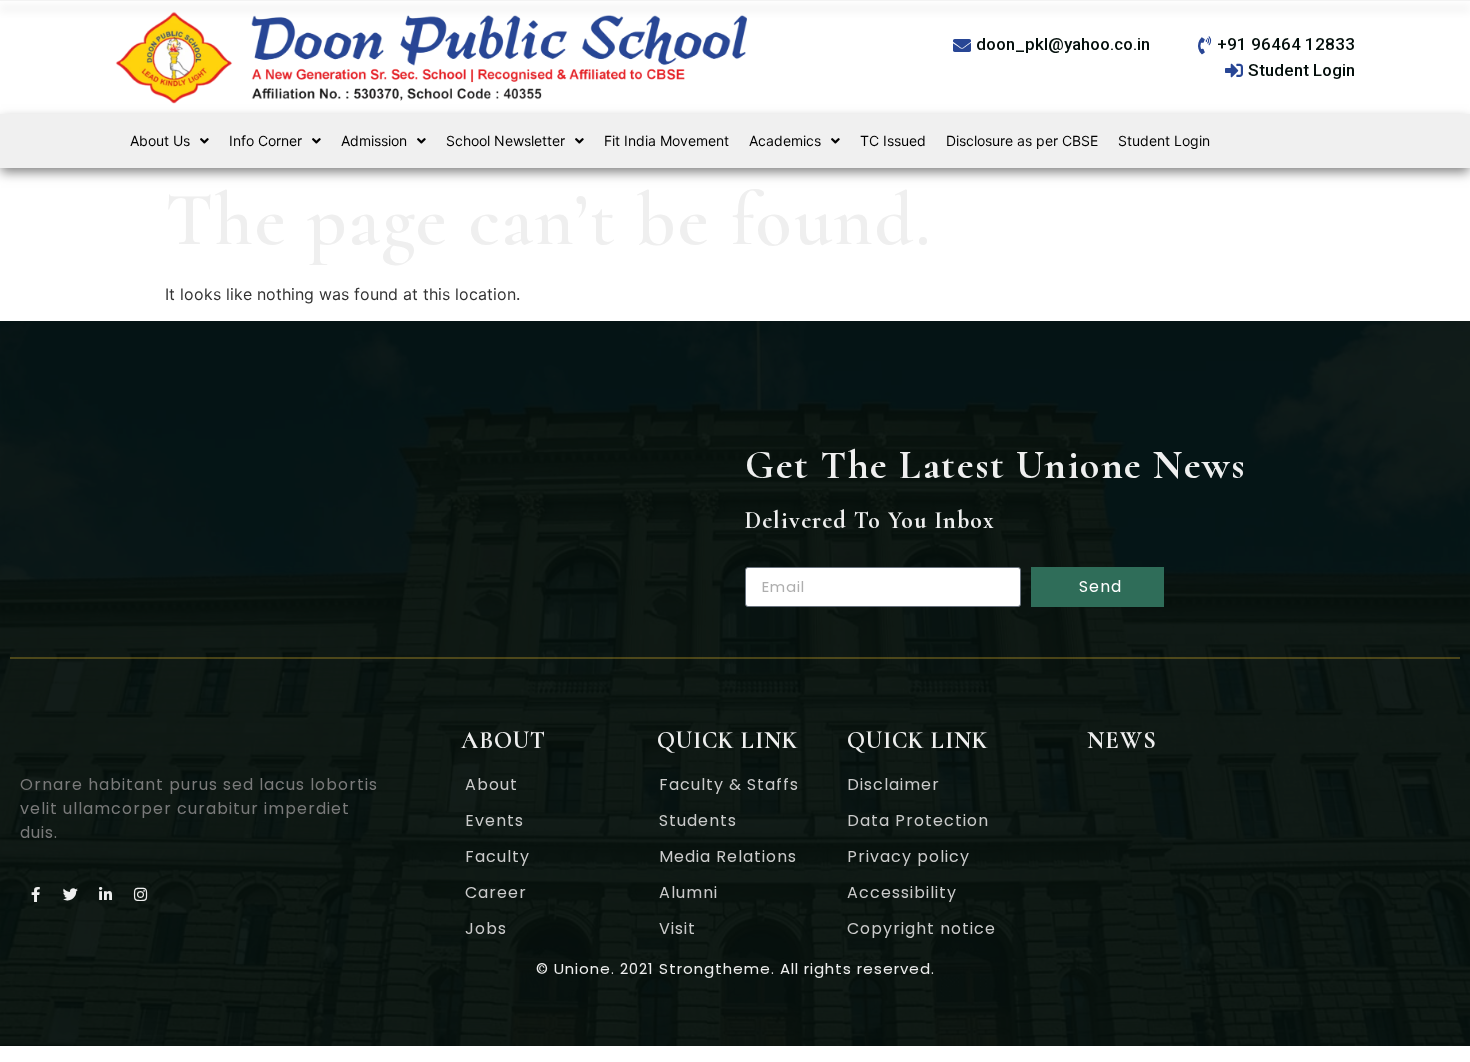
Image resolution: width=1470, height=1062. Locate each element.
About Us (160, 140)
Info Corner (265, 140)
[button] (169, 141)
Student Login (1164, 140)
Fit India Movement (666, 140)
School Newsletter (505, 140)
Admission (374, 140)
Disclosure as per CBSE (1022, 140)
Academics (785, 140)
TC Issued (893, 140)
